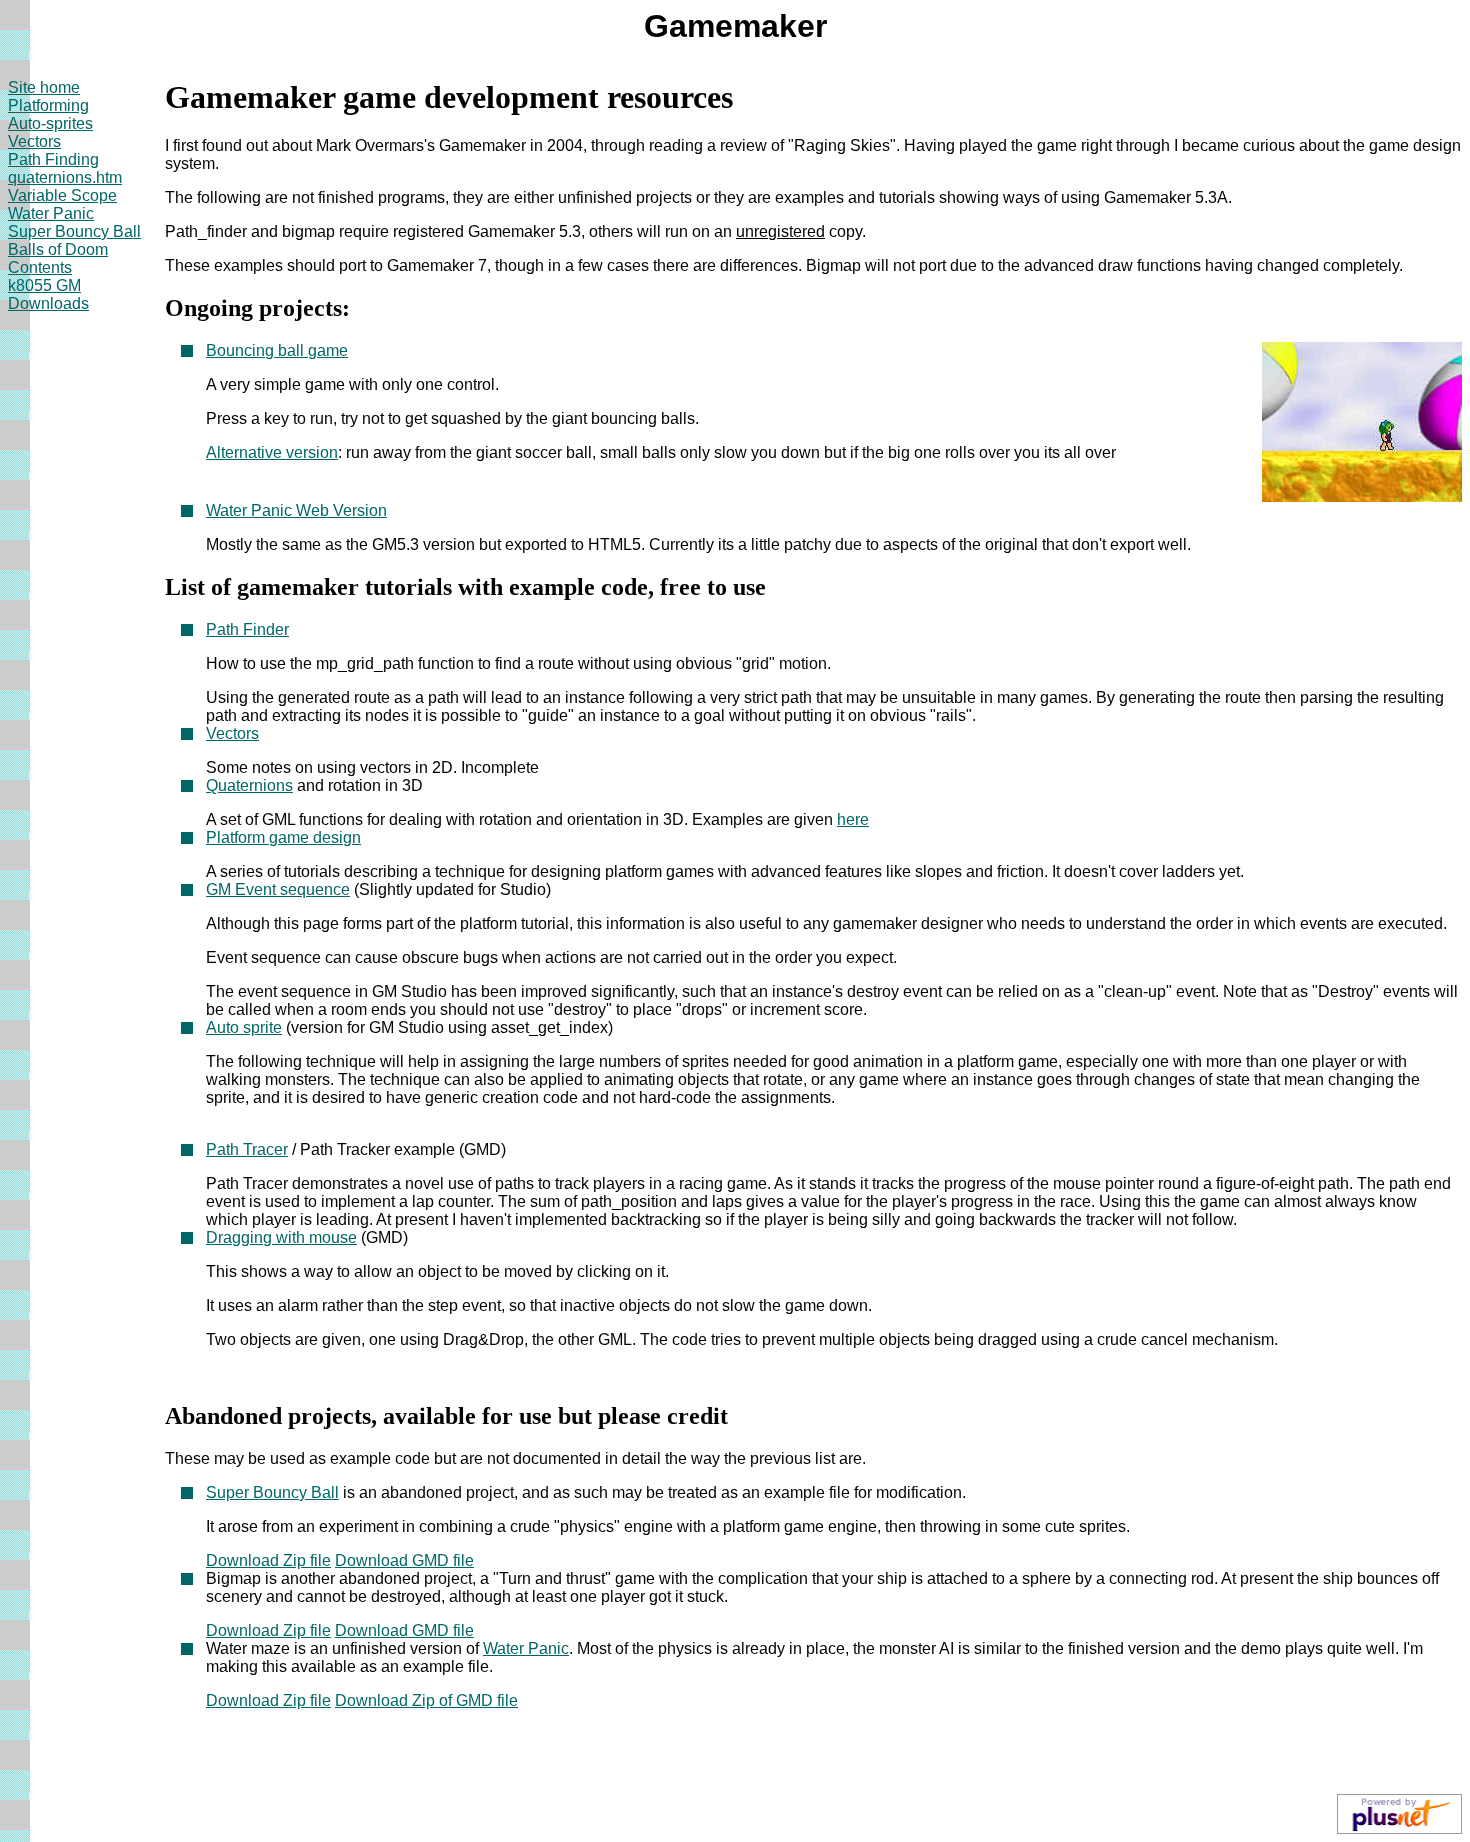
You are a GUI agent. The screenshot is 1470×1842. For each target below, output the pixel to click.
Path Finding (53, 159)
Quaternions (249, 785)
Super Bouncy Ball (74, 231)
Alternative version (272, 452)
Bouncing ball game (277, 350)
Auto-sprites (50, 123)
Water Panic (51, 213)
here (853, 819)
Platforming (48, 105)
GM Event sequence (278, 889)
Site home (44, 87)
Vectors (34, 141)
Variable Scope (62, 195)
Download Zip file (268, 1560)
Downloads (48, 303)
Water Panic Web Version (296, 510)
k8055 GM (44, 285)
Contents (40, 267)
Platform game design (283, 837)
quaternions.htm (65, 177)
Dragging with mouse (281, 1237)
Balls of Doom (58, 249)
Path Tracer (247, 1149)
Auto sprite (244, 1027)
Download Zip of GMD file (426, 1700)
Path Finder (247, 629)
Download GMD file (404, 1560)
